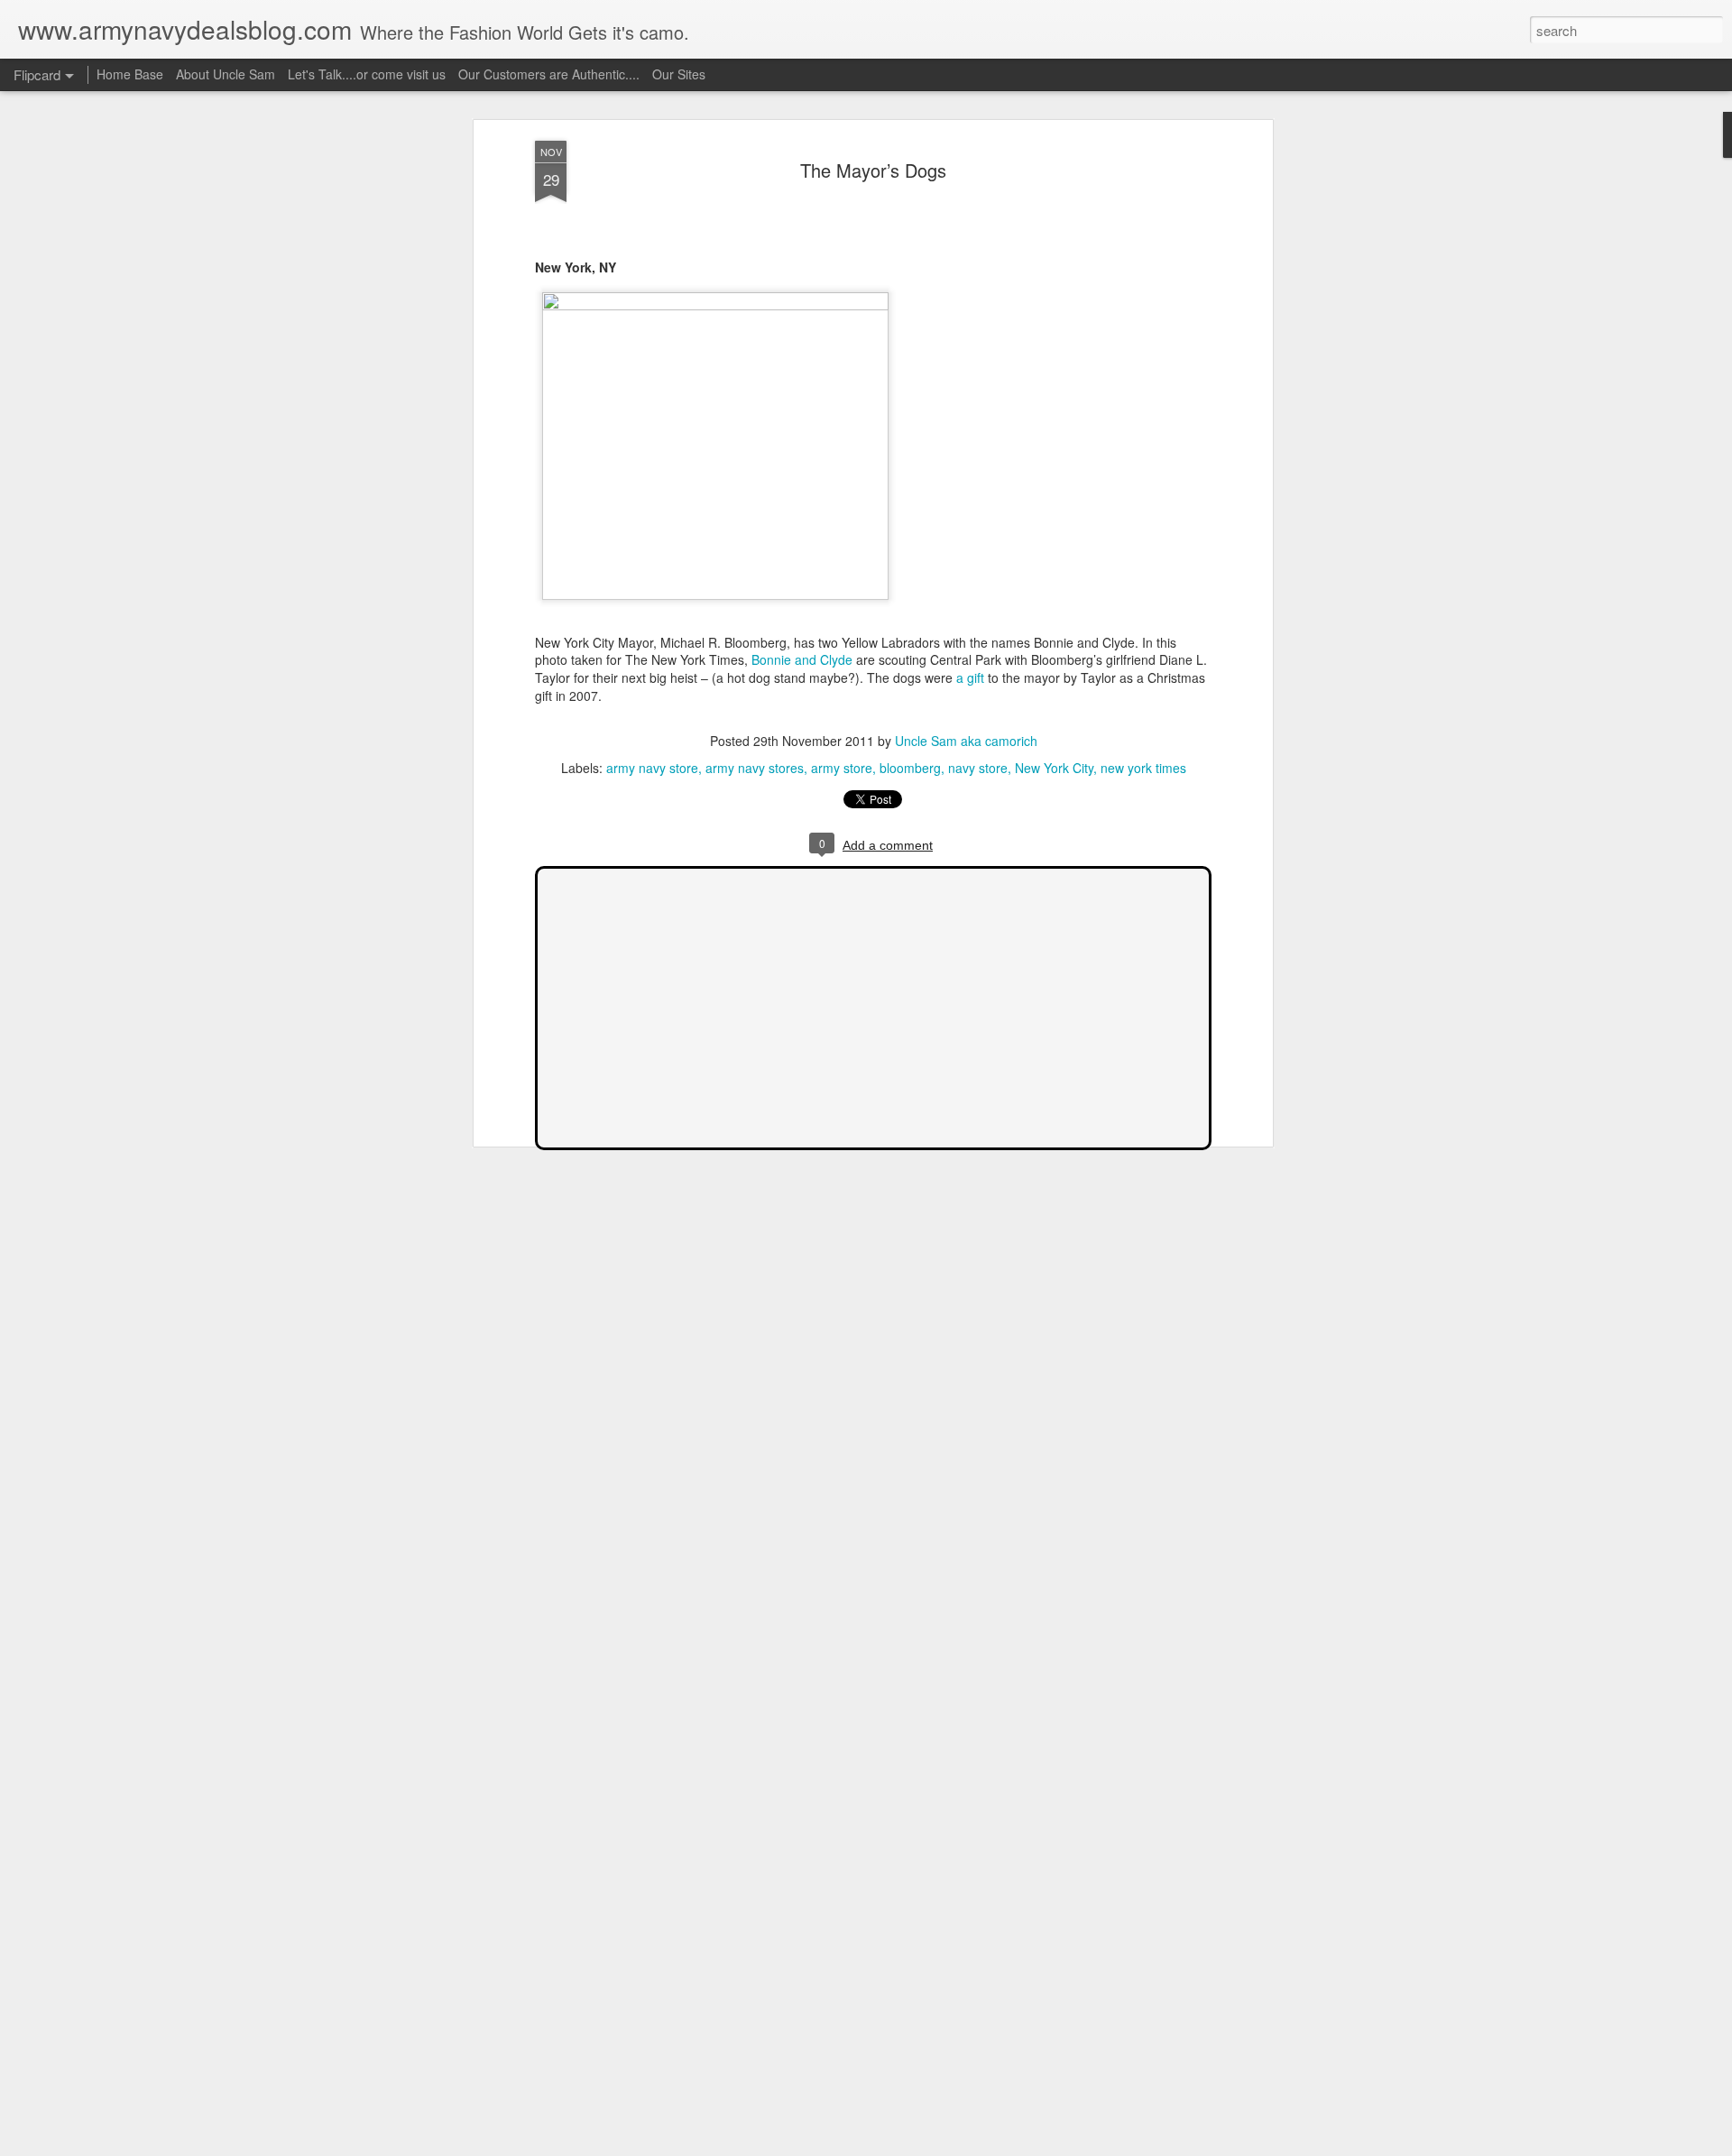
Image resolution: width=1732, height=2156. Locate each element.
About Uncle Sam (226, 74)
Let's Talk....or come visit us (367, 74)
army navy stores (755, 768)
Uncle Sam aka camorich (966, 741)
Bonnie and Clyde (802, 659)
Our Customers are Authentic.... (549, 74)
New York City (1054, 768)
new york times (1143, 768)
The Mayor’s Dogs (873, 170)
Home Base (130, 74)
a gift (970, 677)
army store (842, 768)
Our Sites (679, 74)
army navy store (652, 768)
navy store (978, 768)
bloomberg (910, 768)
